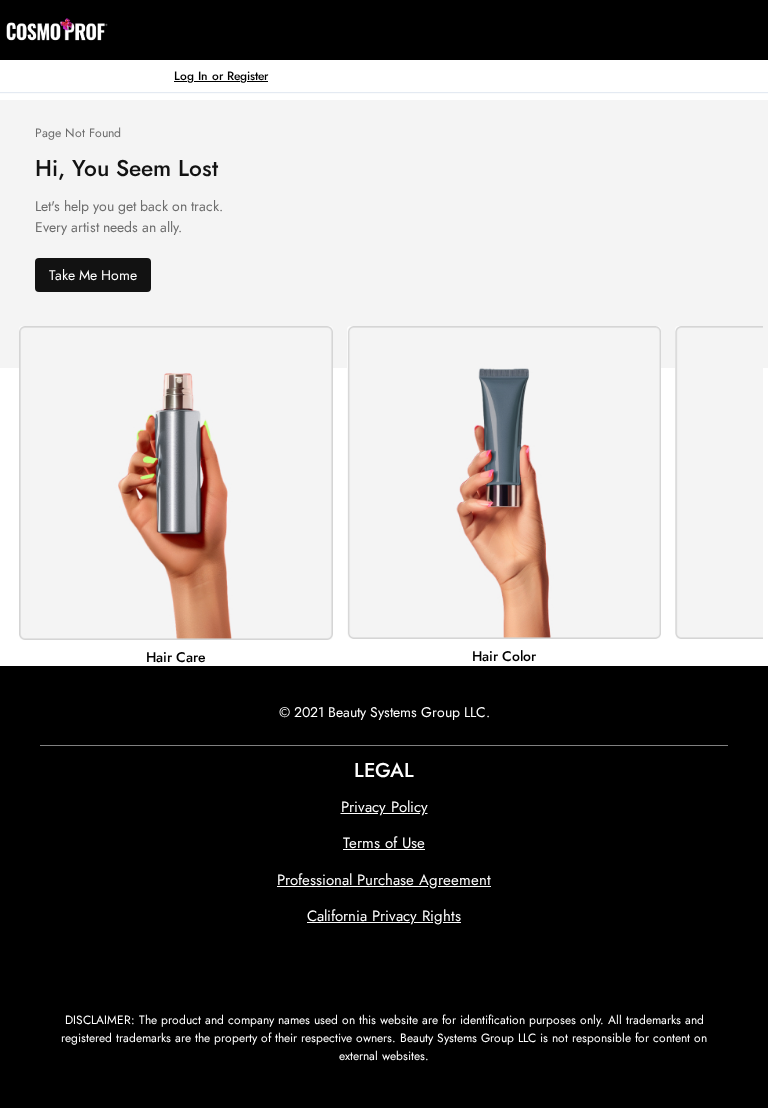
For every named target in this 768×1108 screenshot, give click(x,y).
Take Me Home (93, 275)
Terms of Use (384, 843)
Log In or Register (221, 75)
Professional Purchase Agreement (384, 880)
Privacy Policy (384, 807)
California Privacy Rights (384, 916)
